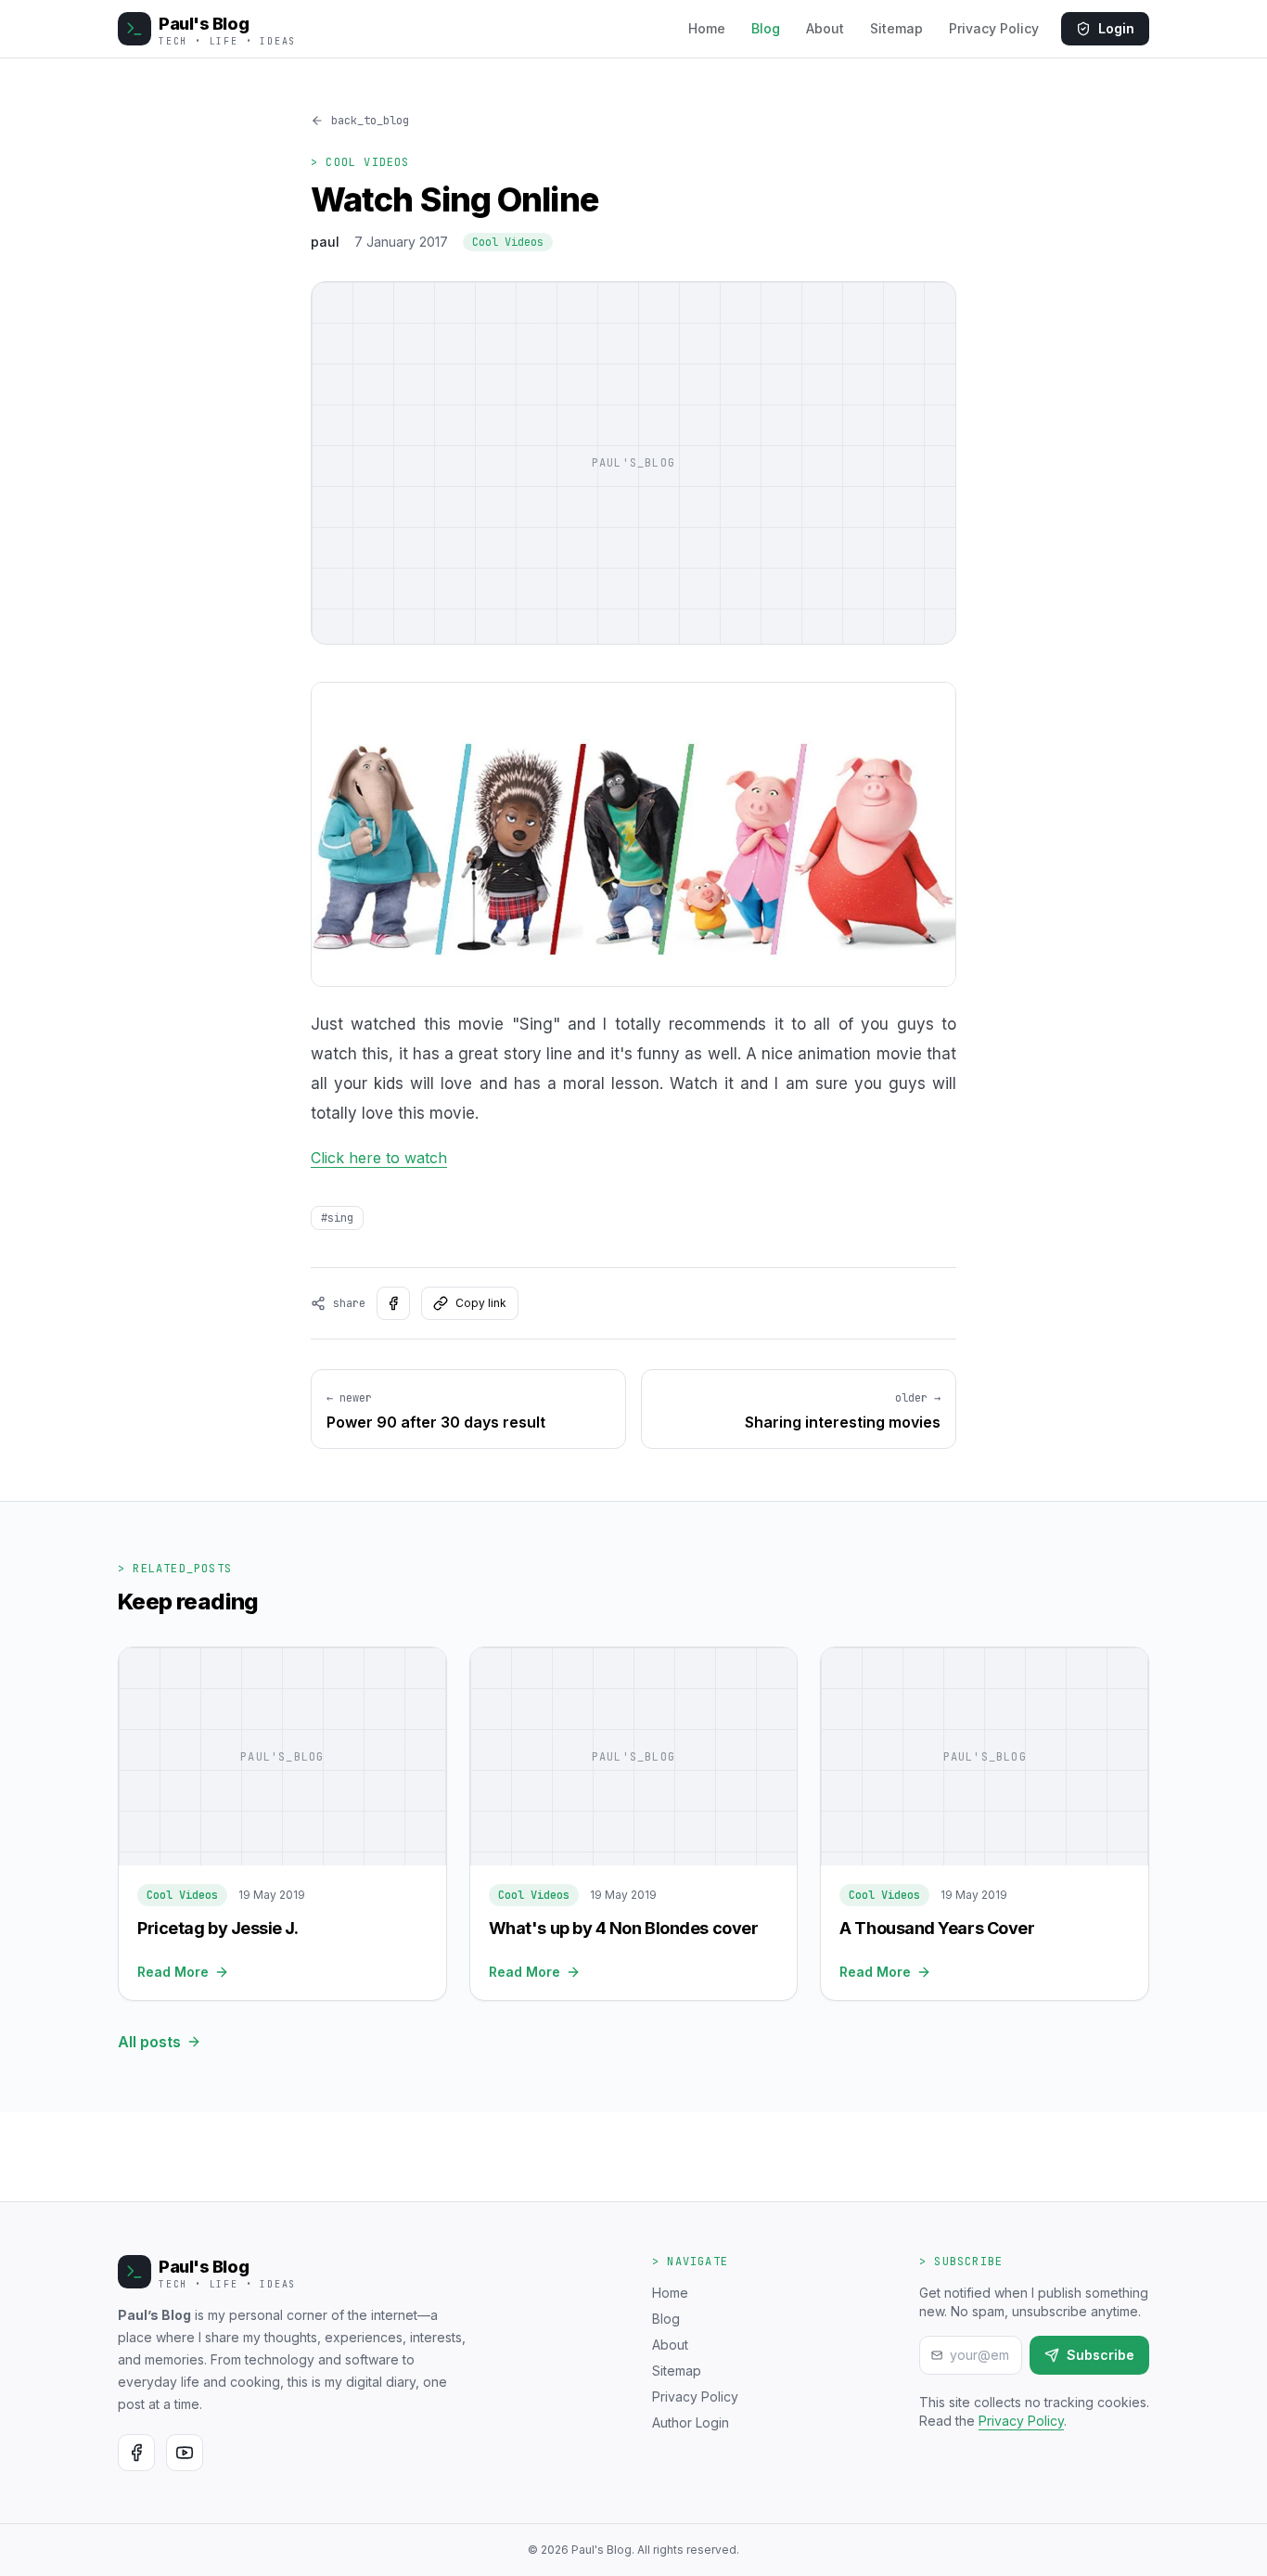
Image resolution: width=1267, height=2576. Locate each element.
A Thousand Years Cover (937, 1928)
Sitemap (896, 28)
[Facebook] (136, 2453)
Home (707, 28)
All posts (149, 2042)
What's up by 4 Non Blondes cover (624, 1928)
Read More (173, 1972)
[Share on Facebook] (393, 1303)
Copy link (481, 1303)
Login (1116, 28)
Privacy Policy (994, 28)
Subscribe (1101, 2355)
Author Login (691, 2422)
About (825, 28)
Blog (766, 28)
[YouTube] (185, 2453)
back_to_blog (370, 121)
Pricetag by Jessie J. (218, 1928)
